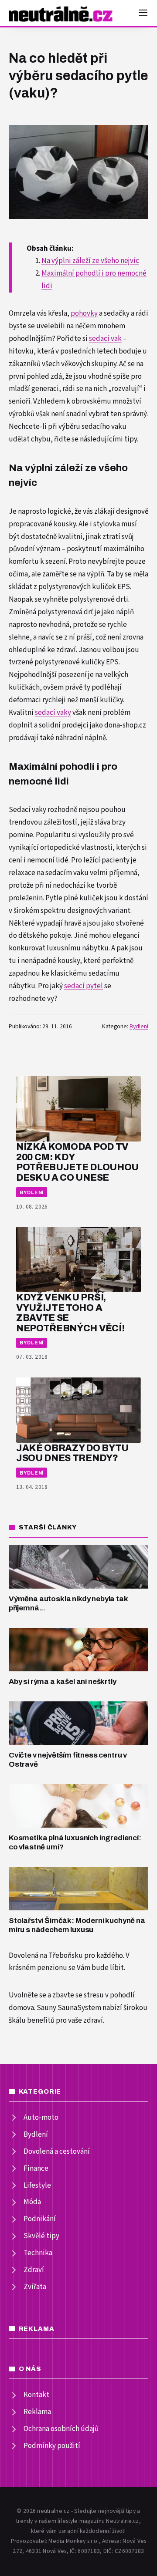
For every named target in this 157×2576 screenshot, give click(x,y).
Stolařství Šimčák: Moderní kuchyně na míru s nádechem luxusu (77, 1925)
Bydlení (139, 1027)
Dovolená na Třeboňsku (46, 1956)
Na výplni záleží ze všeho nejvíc (90, 261)
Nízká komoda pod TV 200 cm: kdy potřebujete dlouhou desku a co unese (77, 1162)
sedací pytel (84, 986)
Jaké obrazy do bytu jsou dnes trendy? (72, 1453)
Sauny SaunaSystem (69, 2008)
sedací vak (105, 339)
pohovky (84, 313)
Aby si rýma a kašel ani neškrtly (63, 1682)
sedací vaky (53, 713)
